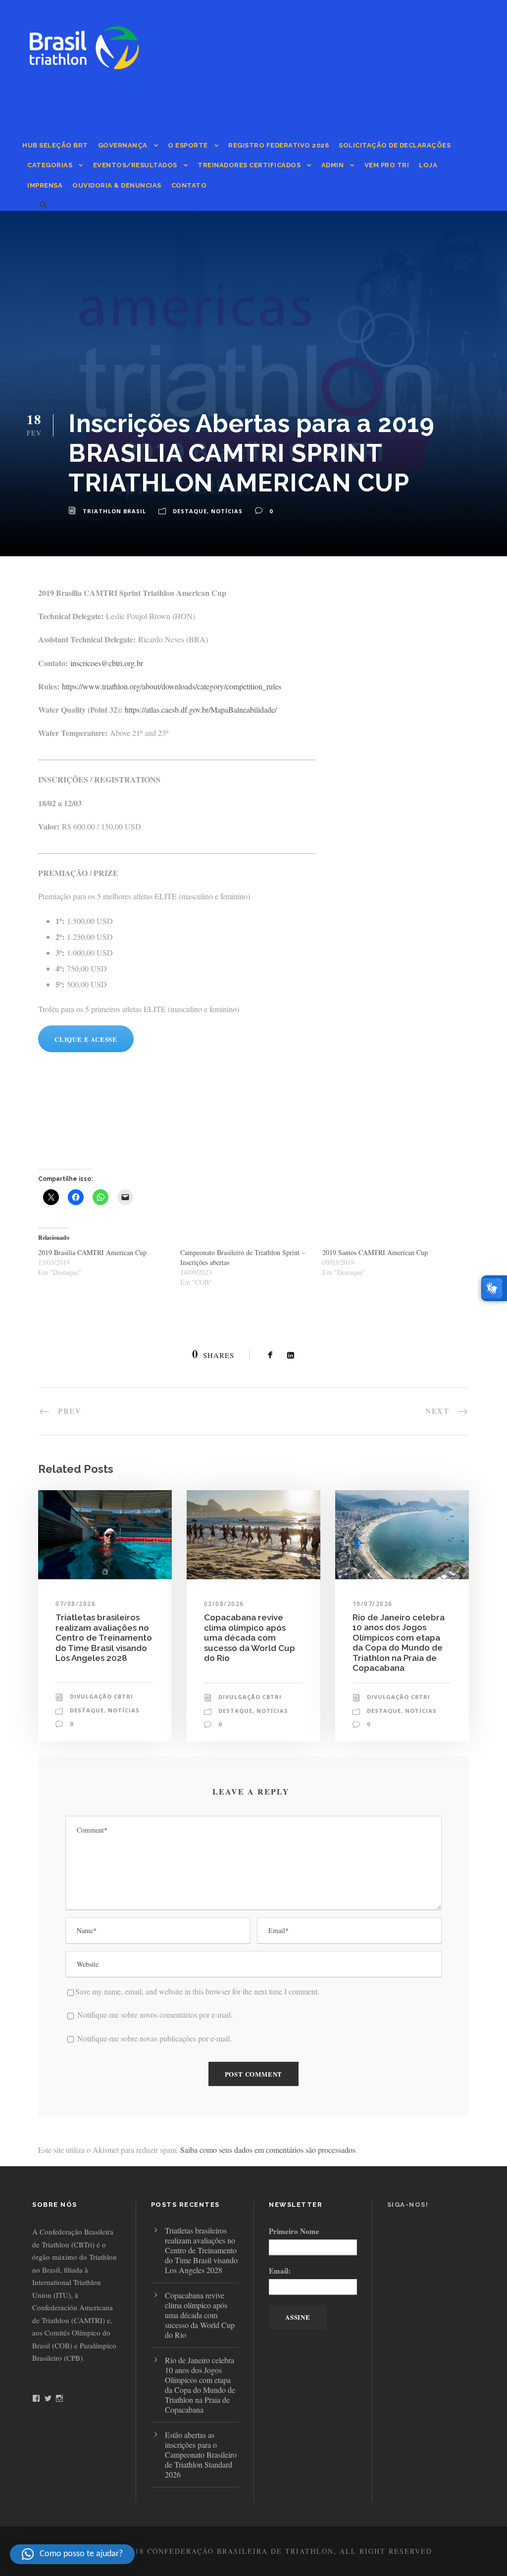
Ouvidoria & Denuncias (117, 185)
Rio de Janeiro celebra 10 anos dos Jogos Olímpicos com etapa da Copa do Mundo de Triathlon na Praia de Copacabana (399, 1643)
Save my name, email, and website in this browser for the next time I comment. (197, 1991)
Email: (280, 2271)
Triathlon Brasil (114, 511)
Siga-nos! (408, 2205)
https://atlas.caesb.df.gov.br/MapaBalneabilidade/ (201, 709)
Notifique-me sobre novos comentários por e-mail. (155, 2015)
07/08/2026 (76, 1604)
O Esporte (188, 145)
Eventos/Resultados (135, 165)
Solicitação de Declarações (395, 145)
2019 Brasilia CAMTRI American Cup (92, 1252)
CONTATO (189, 185)
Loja (428, 165)
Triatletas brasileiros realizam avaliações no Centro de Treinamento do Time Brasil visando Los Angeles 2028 (104, 1638)
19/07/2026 (373, 1604)
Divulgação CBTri (101, 1696)
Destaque (190, 511)
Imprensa (45, 185)
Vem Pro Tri (387, 165)
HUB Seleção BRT (55, 145)
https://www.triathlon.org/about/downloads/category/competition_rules (172, 686)
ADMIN (333, 165)
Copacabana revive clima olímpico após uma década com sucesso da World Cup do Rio (250, 1638)
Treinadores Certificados (249, 165)
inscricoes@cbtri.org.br (107, 663)
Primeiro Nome (294, 2231)
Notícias (227, 511)
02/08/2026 (224, 1604)
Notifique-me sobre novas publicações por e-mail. (154, 2038)
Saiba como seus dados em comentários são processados (268, 2150)
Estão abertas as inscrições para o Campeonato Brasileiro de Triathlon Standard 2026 (201, 2454)
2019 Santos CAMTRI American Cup (375, 1252)
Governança (123, 145)
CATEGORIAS (50, 165)
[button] (72, 2554)
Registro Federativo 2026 (279, 145)
